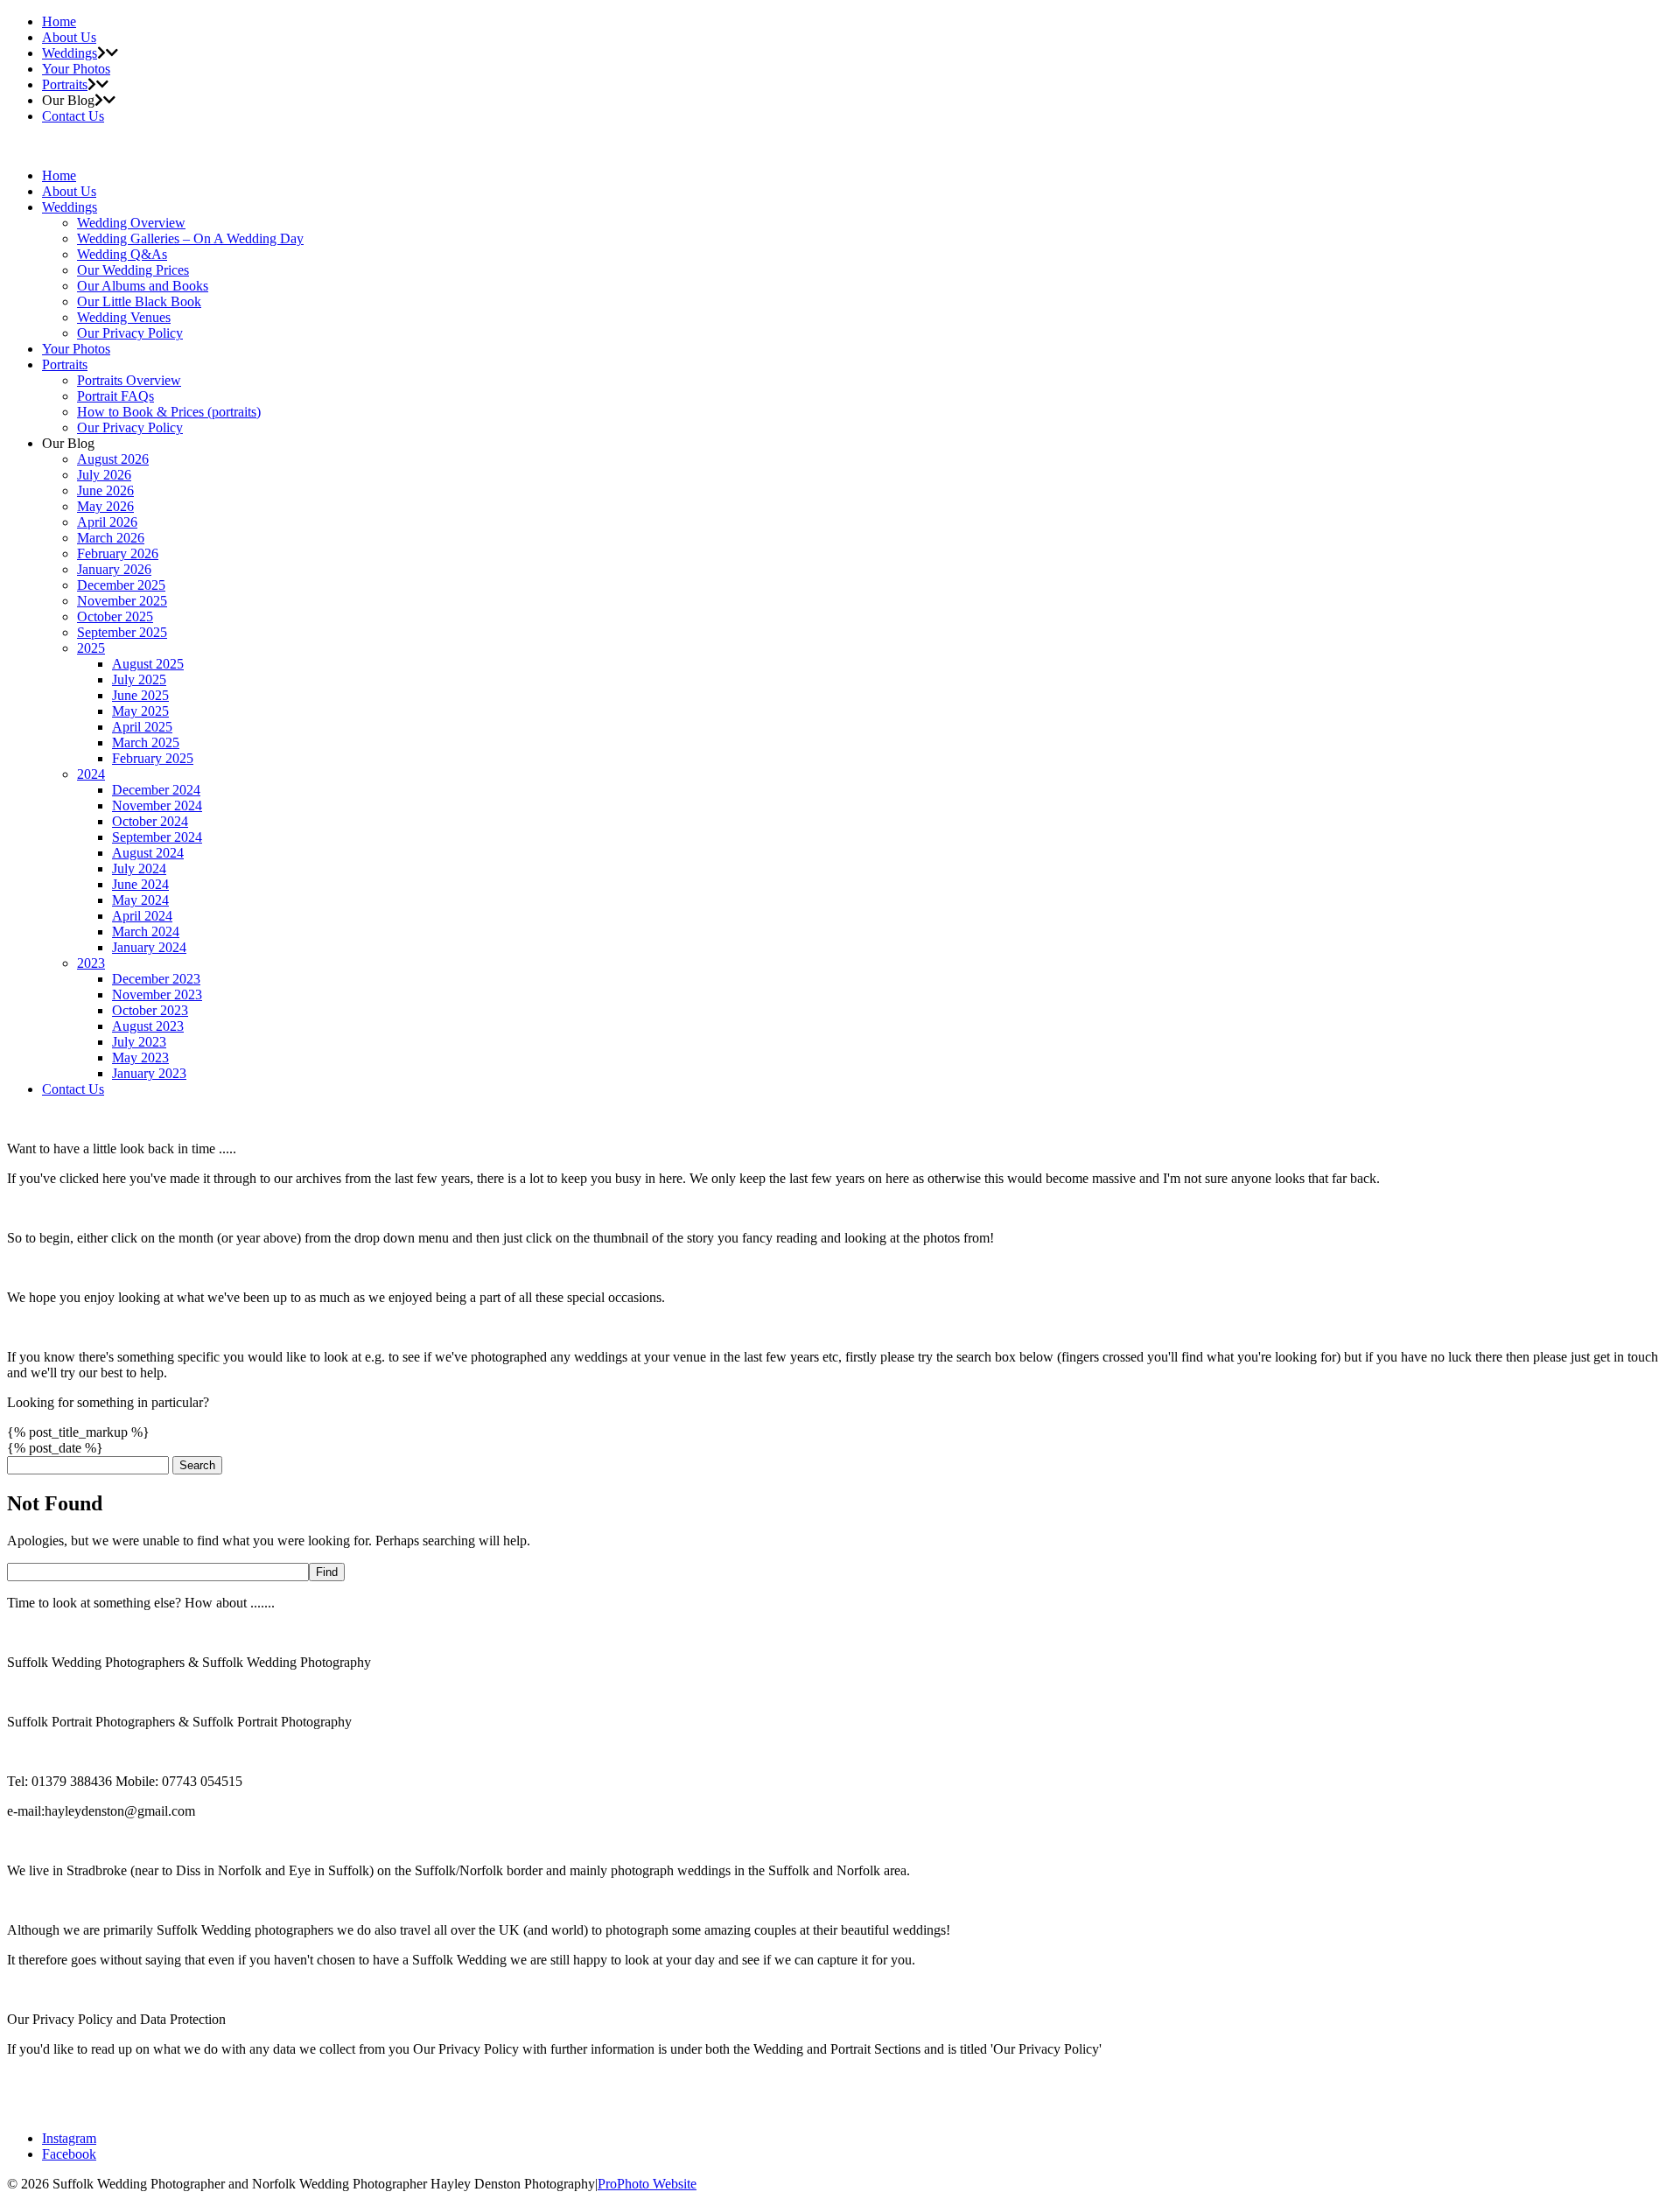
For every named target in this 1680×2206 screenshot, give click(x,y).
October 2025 (115, 616)
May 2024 (140, 900)
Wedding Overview (131, 223)
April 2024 (142, 916)
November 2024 (157, 805)
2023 (91, 963)
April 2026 (107, 522)
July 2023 (139, 1042)
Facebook (69, 2154)
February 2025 (153, 758)
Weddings (70, 53)
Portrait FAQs (115, 396)
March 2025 (146, 742)
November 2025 (122, 601)
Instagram (69, 2138)
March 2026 (111, 538)
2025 (91, 648)
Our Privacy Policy (130, 333)
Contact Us (73, 116)
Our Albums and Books (143, 286)
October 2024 (150, 821)
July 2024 (139, 868)
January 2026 (114, 569)
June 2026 (105, 490)
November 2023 (157, 994)
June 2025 (140, 695)
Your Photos (76, 69)
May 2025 (140, 711)
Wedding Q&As (122, 254)
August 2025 (148, 664)
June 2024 (140, 884)
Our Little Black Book (139, 301)
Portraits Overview (129, 380)
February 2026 (118, 553)
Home (59, 21)
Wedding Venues (124, 317)
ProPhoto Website (647, 2184)
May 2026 (105, 506)
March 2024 (146, 931)
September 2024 (157, 837)
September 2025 (122, 632)
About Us (69, 37)
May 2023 (140, 1057)
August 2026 (113, 459)
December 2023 (156, 979)
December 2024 (156, 790)
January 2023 (149, 1073)
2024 (91, 774)
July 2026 (104, 475)
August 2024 (148, 853)
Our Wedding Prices (133, 270)
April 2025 (142, 727)
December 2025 (121, 585)
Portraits (65, 84)
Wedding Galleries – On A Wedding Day (190, 238)
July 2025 (139, 679)
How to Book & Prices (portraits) (169, 412)
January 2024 (149, 947)
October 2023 (150, 1010)
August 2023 (148, 1026)
